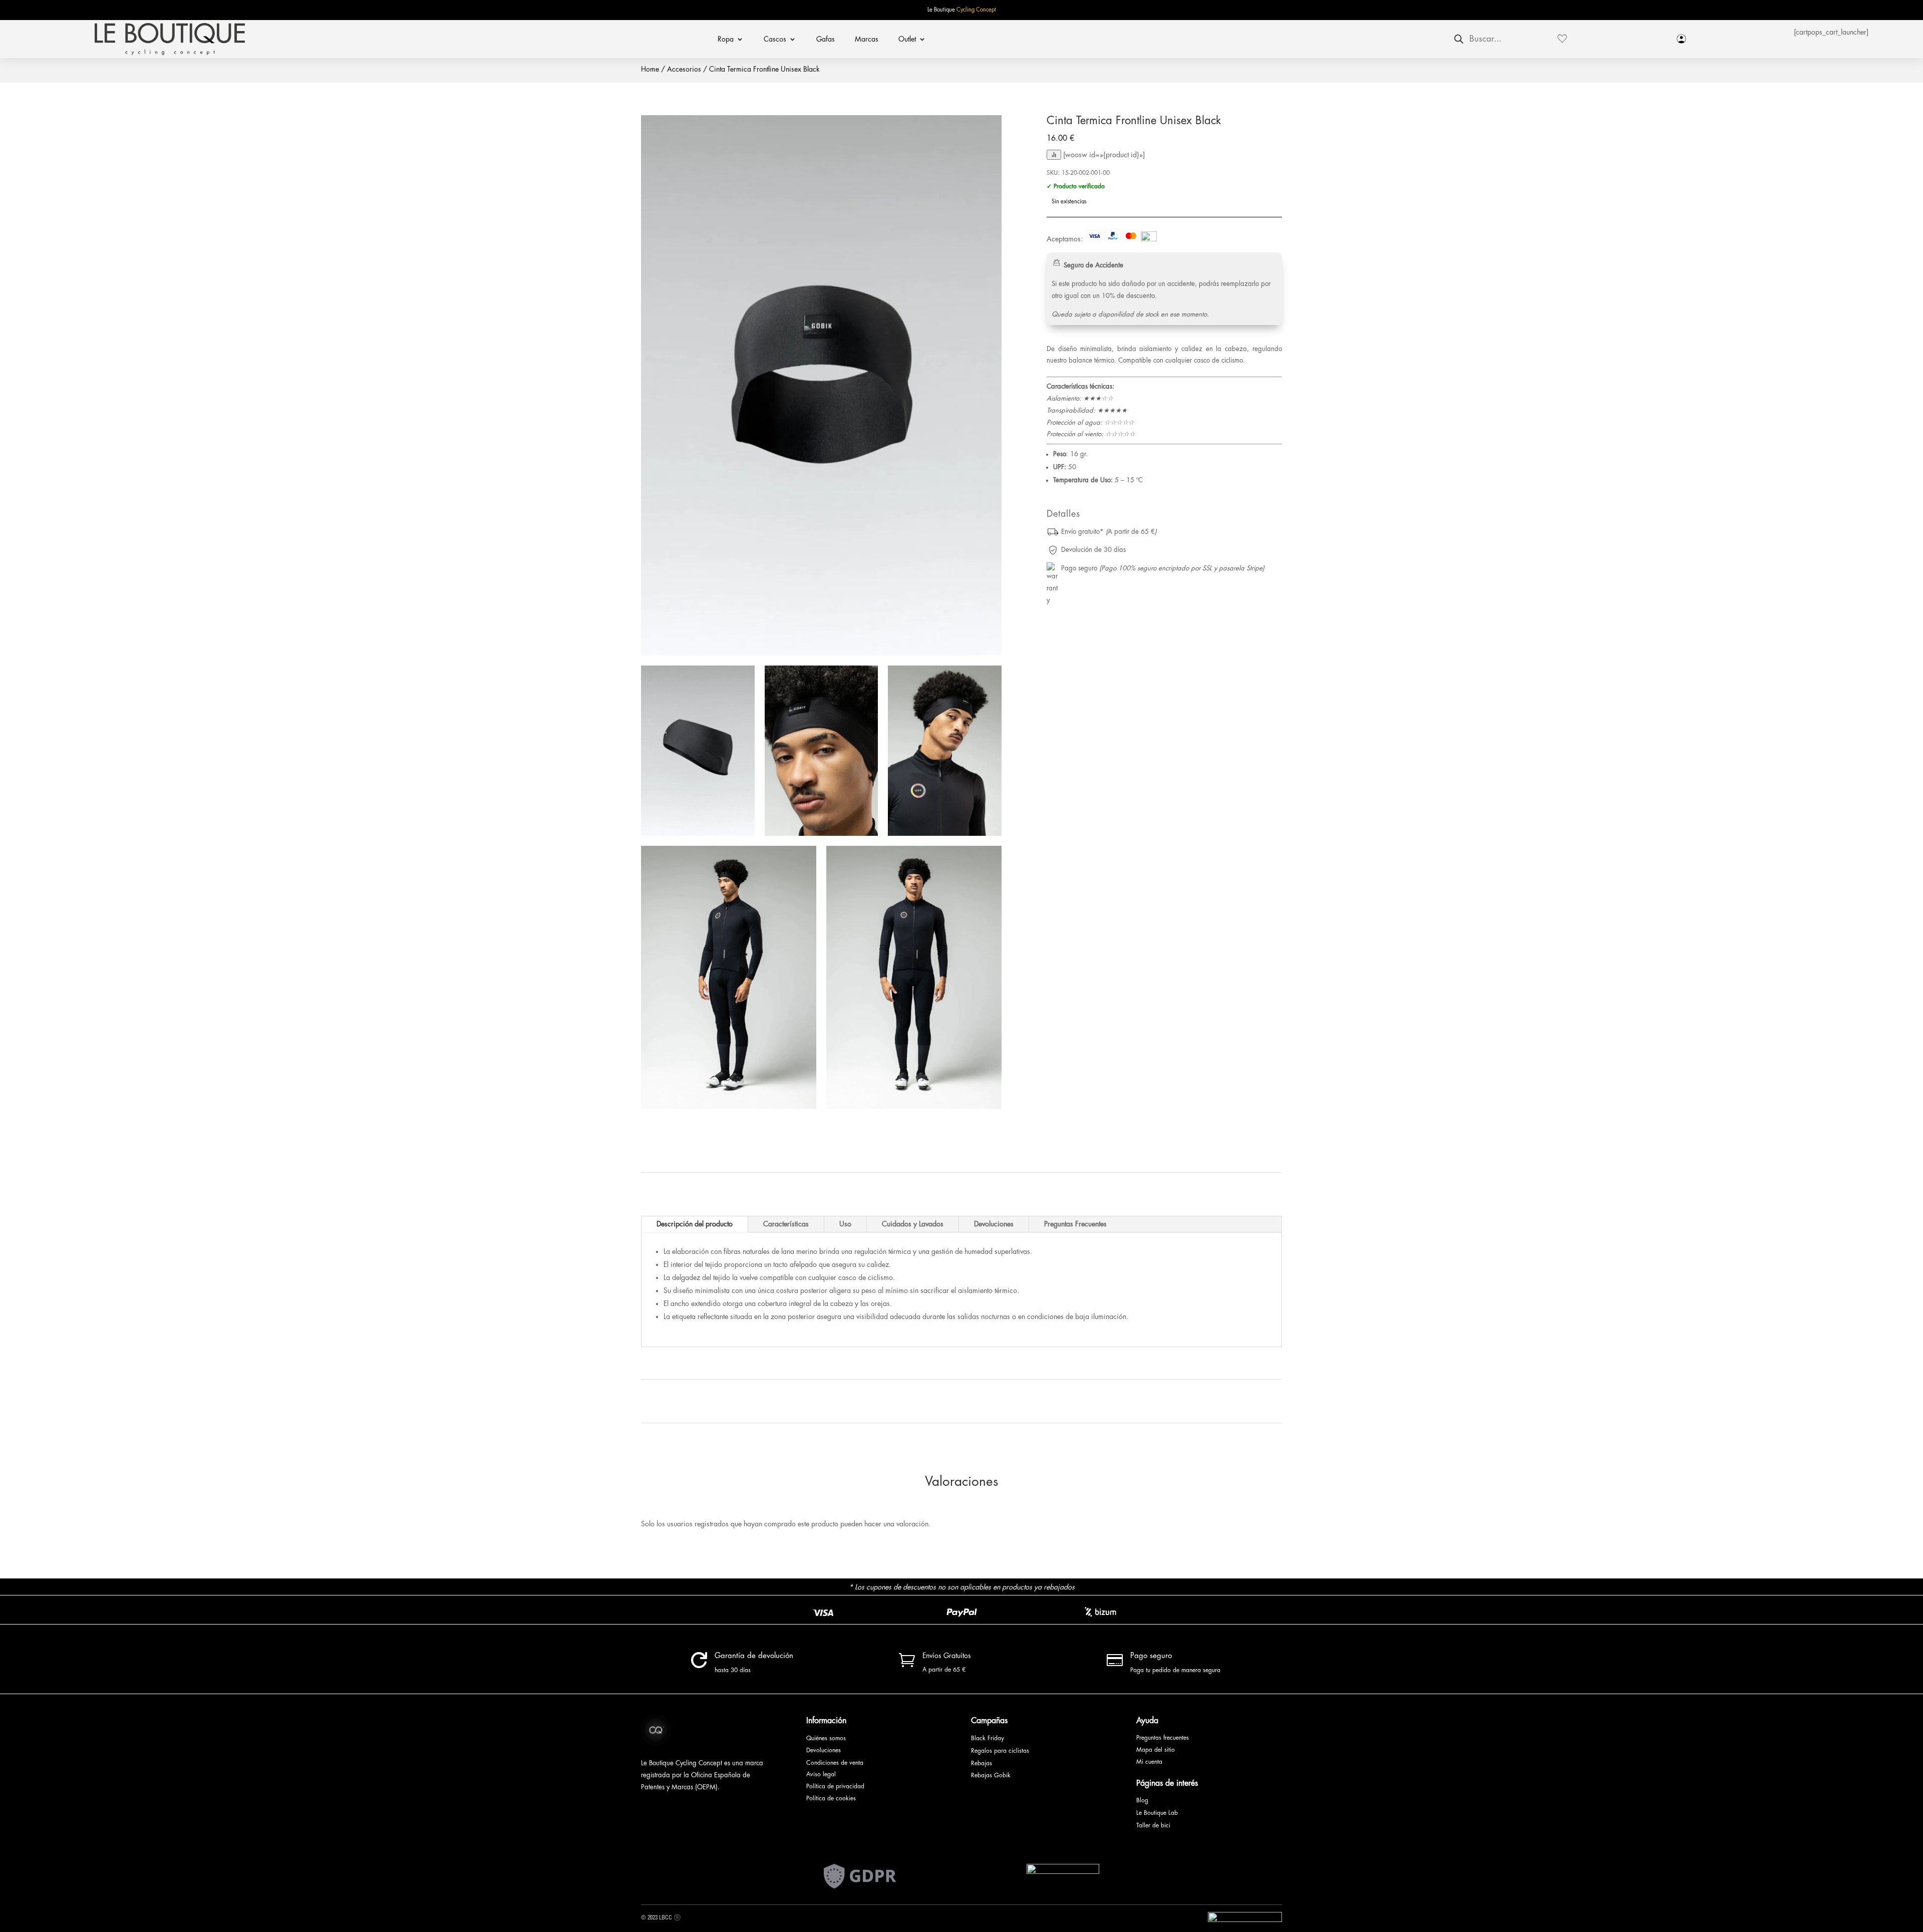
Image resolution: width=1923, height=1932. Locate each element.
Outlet (907, 39)
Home (650, 69)
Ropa (726, 39)
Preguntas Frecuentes (1075, 1224)
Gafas (826, 39)
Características (786, 1224)
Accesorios (684, 69)
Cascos (775, 39)
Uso (845, 1224)
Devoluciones (994, 1224)
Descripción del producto (695, 1224)
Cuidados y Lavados (913, 1224)
